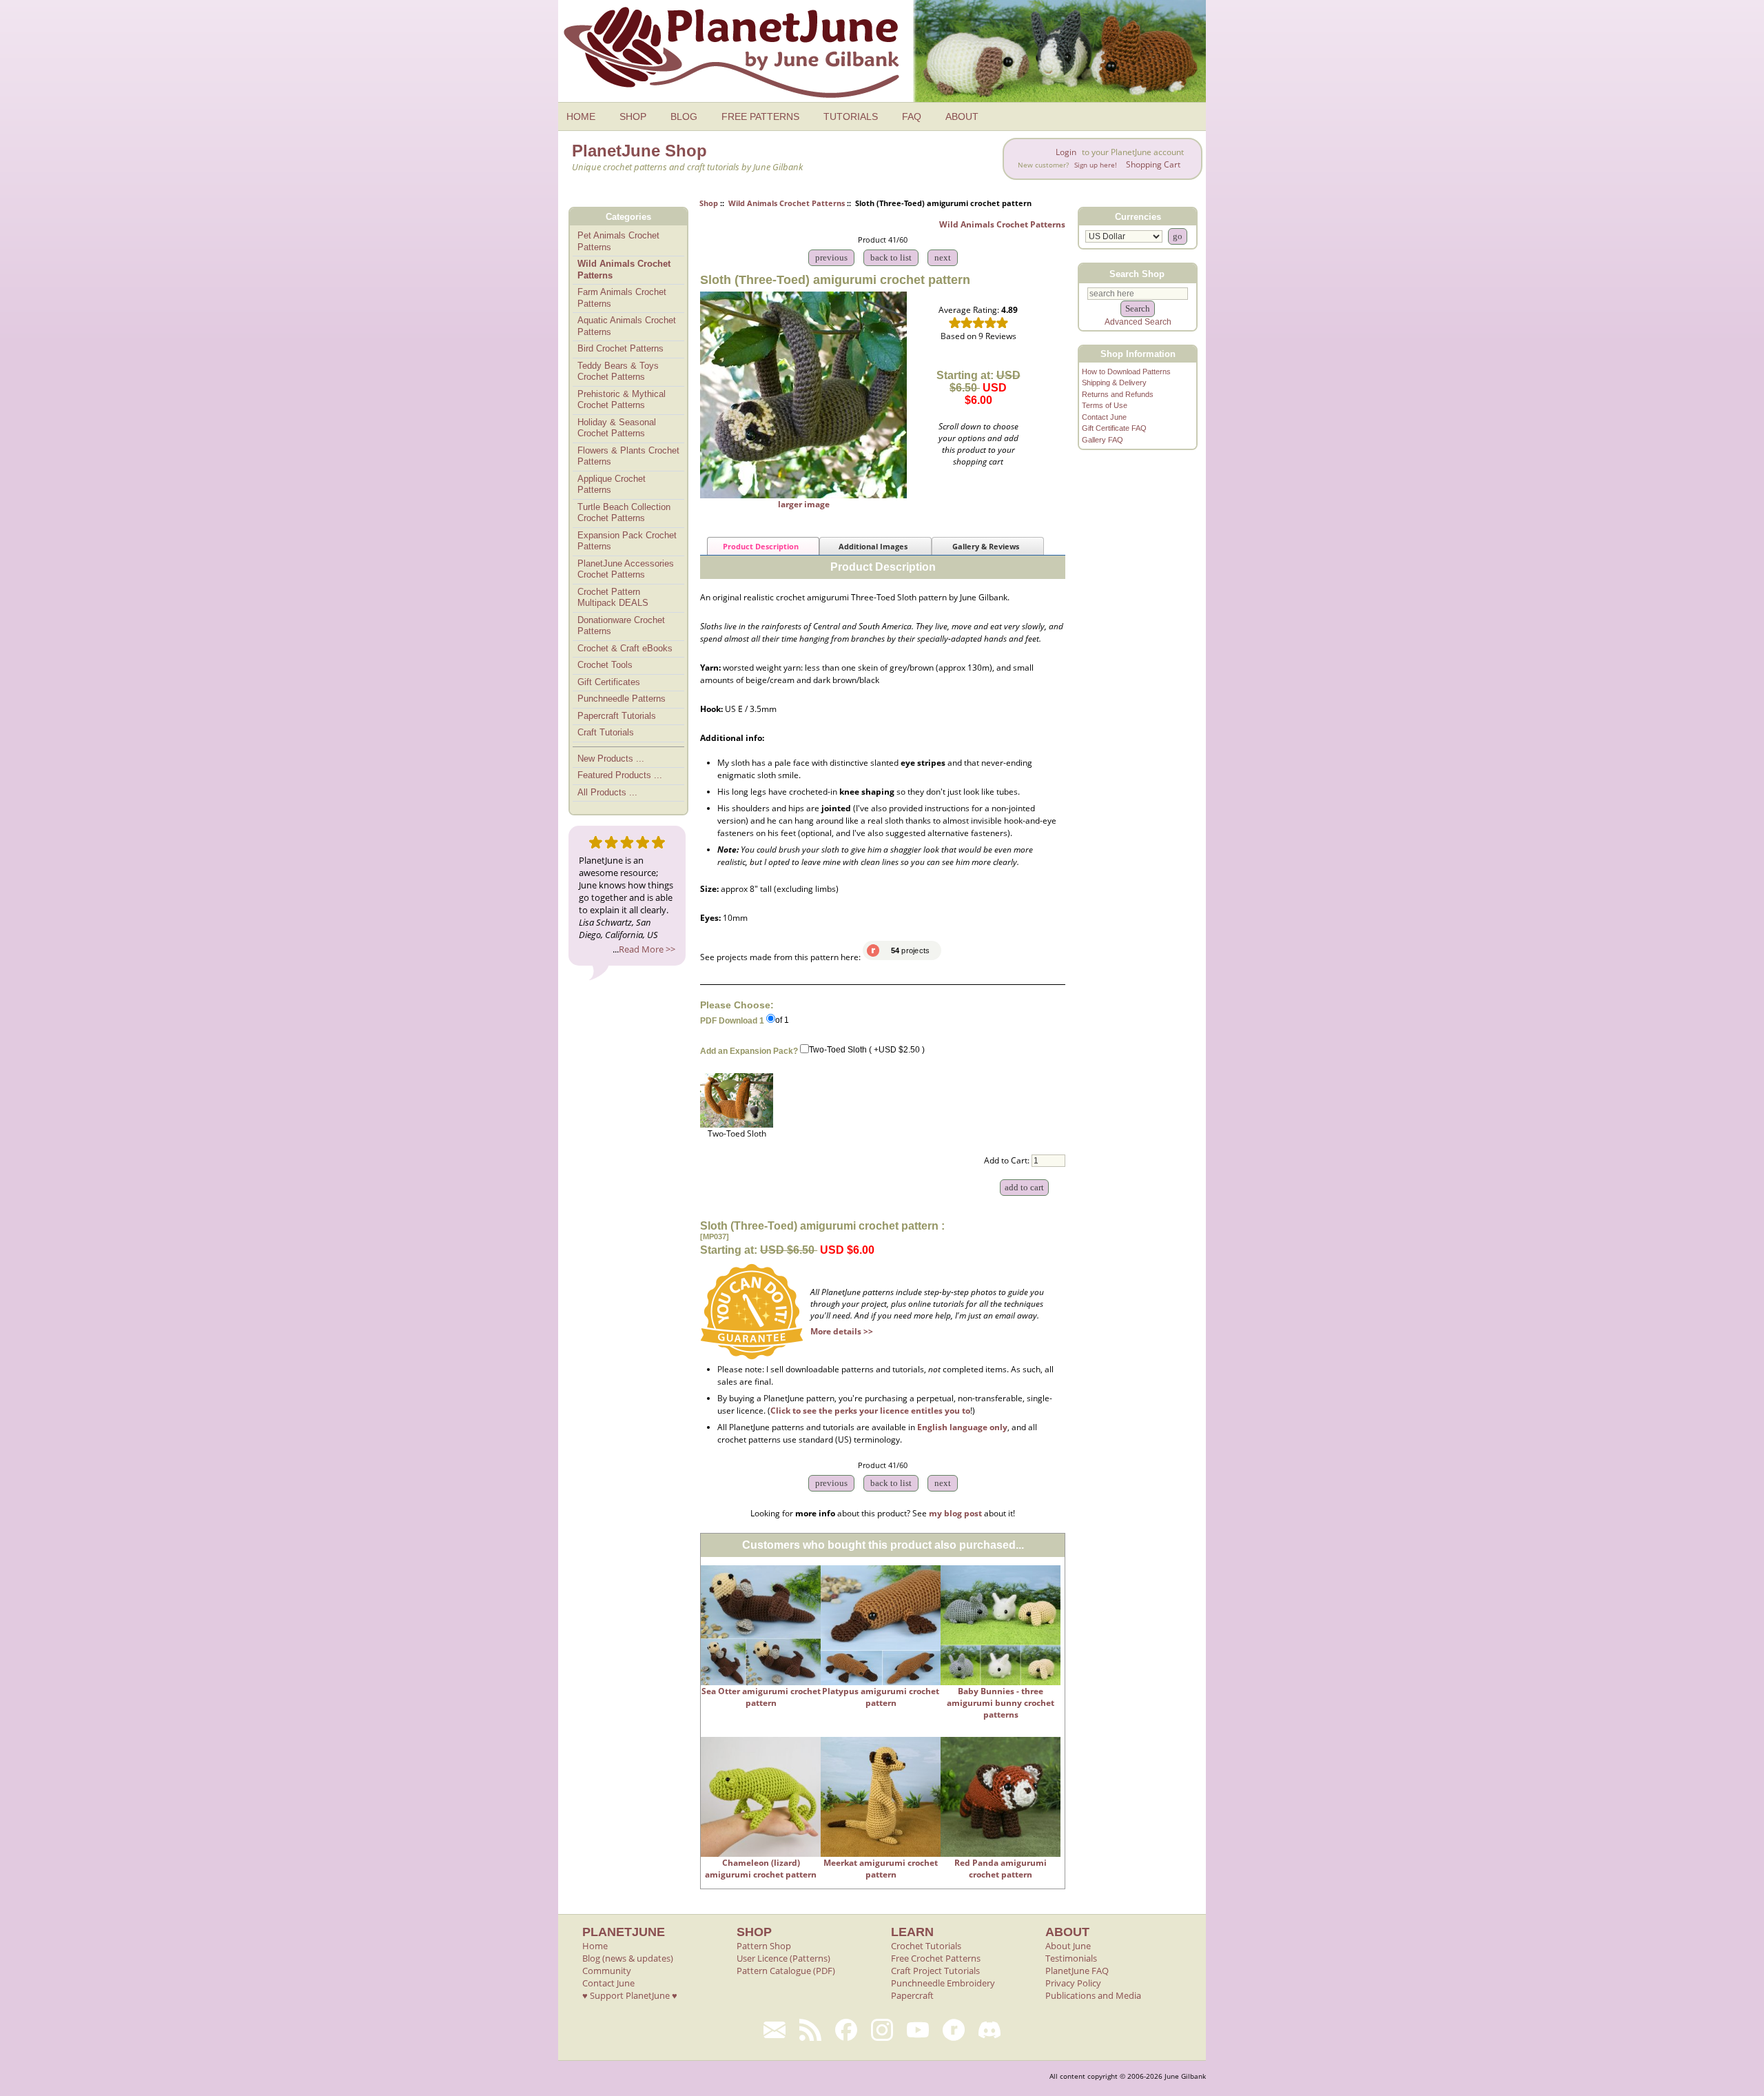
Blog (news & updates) (628, 1958)
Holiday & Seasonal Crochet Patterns (617, 428)
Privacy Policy (1073, 1983)
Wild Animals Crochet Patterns (787, 203)
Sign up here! (1096, 165)
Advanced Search (1138, 322)
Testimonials (1071, 1958)
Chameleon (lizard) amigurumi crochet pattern (761, 1869)
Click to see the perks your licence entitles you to (870, 1411)
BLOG (684, 116)
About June (1068, 1946)
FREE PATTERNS (760, 116)
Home (595, 1946)
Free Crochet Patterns (936, 1958)
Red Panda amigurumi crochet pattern (1001, 1869)
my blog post (955, 1513)
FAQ (912, 116)
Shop (709, 203)
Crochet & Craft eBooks (625, 648)
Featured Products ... (620, 775)
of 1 (782, 1020)
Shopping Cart (1153, 164)
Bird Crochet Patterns (621, 348)
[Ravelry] (954, 2030)
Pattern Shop (764, 1946)
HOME (581, 116)
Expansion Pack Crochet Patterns (627, 541)
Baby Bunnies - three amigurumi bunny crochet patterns (1001, 1703)
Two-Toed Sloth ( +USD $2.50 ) (867, 1050)
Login (1066, 152)
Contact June (1104, 417)
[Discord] (989, 2030)
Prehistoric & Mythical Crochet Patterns (622, 400)
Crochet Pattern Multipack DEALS (613, 598)
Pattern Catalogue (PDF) (786, 1971)
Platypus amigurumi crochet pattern (881, 1697)
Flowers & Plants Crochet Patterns (628, 456)
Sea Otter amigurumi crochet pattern (761, 1697)
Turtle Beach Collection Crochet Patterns (624, 513)
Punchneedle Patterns (622, 699)
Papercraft (912, 1995)
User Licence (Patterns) (783, 1958)
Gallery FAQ (1102, 440)
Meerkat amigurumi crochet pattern (881, 1869)
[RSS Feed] (810, 2030)
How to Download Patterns (1126, 372)
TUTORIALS (851, 116)
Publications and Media (1093, 1995)
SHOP (633, 116)
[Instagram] (882, 2030)
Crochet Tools (605, 665)
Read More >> (647, 949)
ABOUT (962, 116)
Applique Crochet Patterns (612, 485)
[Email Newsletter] (775, 2030)
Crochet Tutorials (926, 1946)
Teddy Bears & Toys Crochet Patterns (618, 372)
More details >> (842, 1331)
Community (607, 1971)
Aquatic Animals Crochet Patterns (627, 326)
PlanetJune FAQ (1077, 1971)
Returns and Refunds (1118, 394)
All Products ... (607, 792)
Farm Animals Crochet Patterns (622, 298)
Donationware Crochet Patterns (621, 626)
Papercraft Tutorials (617, 716)
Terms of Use (1105, 405)
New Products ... (611, 759)
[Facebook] (846, 2030)
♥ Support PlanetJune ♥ (630, 1995)
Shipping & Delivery (1114, 383)
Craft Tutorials (606, 732)
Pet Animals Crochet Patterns (618, 241)
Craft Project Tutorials (935, 1971)
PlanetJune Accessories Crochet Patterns (626, 569)
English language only (962, 1427)
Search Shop (1137, 273)
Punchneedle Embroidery (943, 1983)
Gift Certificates (609, 682)
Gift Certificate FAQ (1114, 428)
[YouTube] (918, 2030)
